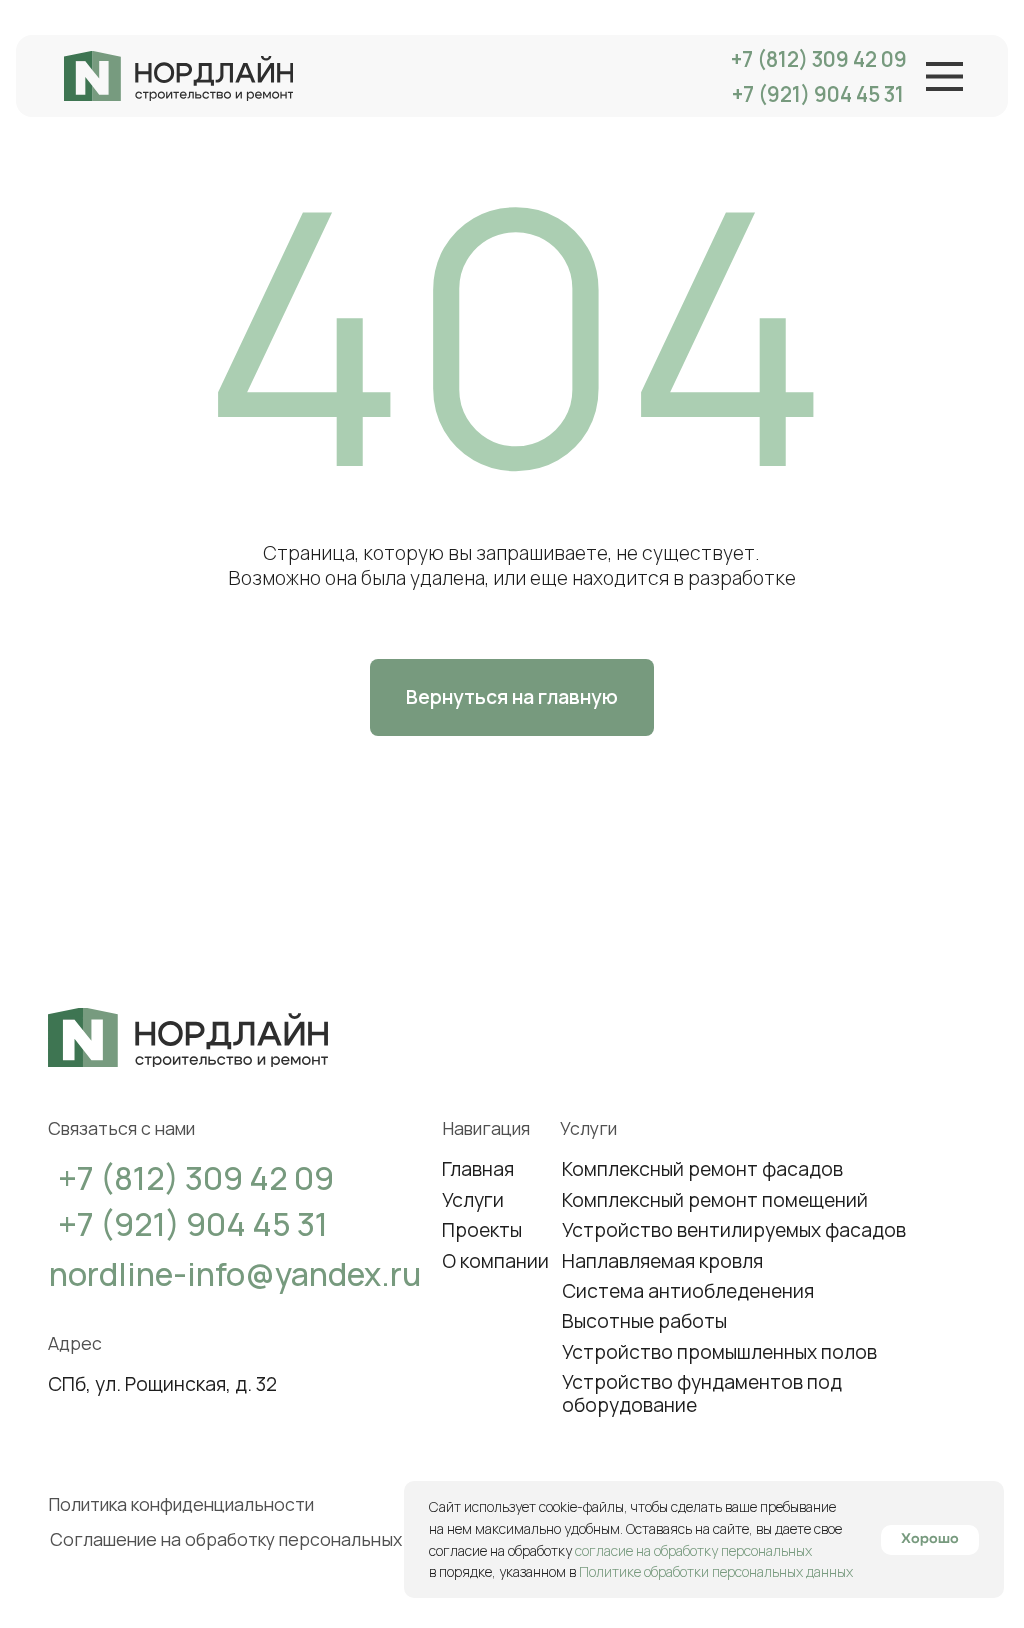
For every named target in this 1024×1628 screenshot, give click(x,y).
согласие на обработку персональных (693, 1550)
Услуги (473, 1200)
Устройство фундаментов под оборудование (702, 1393)
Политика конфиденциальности (181, 1504)
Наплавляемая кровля (662, 1261)
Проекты (482, 1230)
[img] (178, 76)
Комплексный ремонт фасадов (702, 1169)
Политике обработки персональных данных (716, 1571)
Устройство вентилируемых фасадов (734, 1230)
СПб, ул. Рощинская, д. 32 (162, 1384)
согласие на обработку (502, 1550)
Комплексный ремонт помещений (715, 1200)
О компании (495, 1261)
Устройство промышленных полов (719, 1352)
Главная (478, 1169)
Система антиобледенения (688, 1291)
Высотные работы (644, 1321)
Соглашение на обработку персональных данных (259, 1539)
